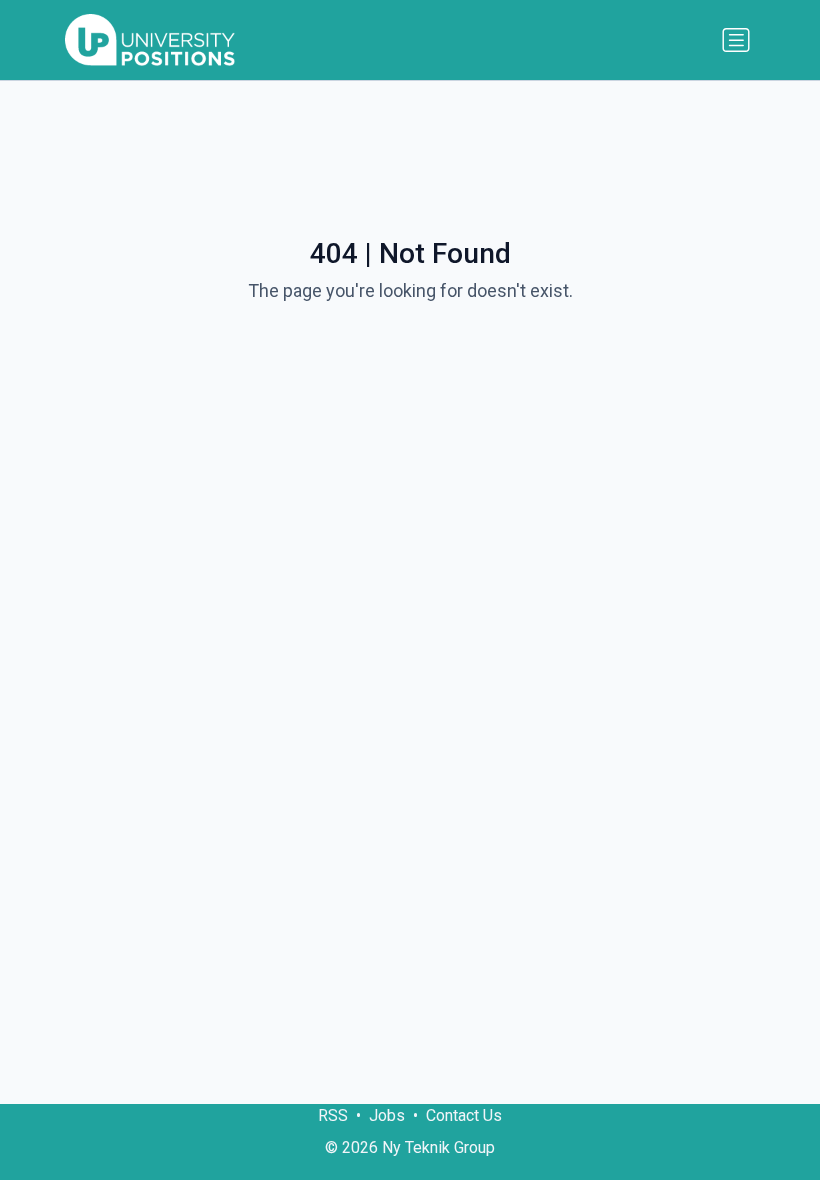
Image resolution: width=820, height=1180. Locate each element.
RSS (333, 1115)
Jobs (387, 1115)
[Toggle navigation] (736, 40)
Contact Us (464, 1115)
